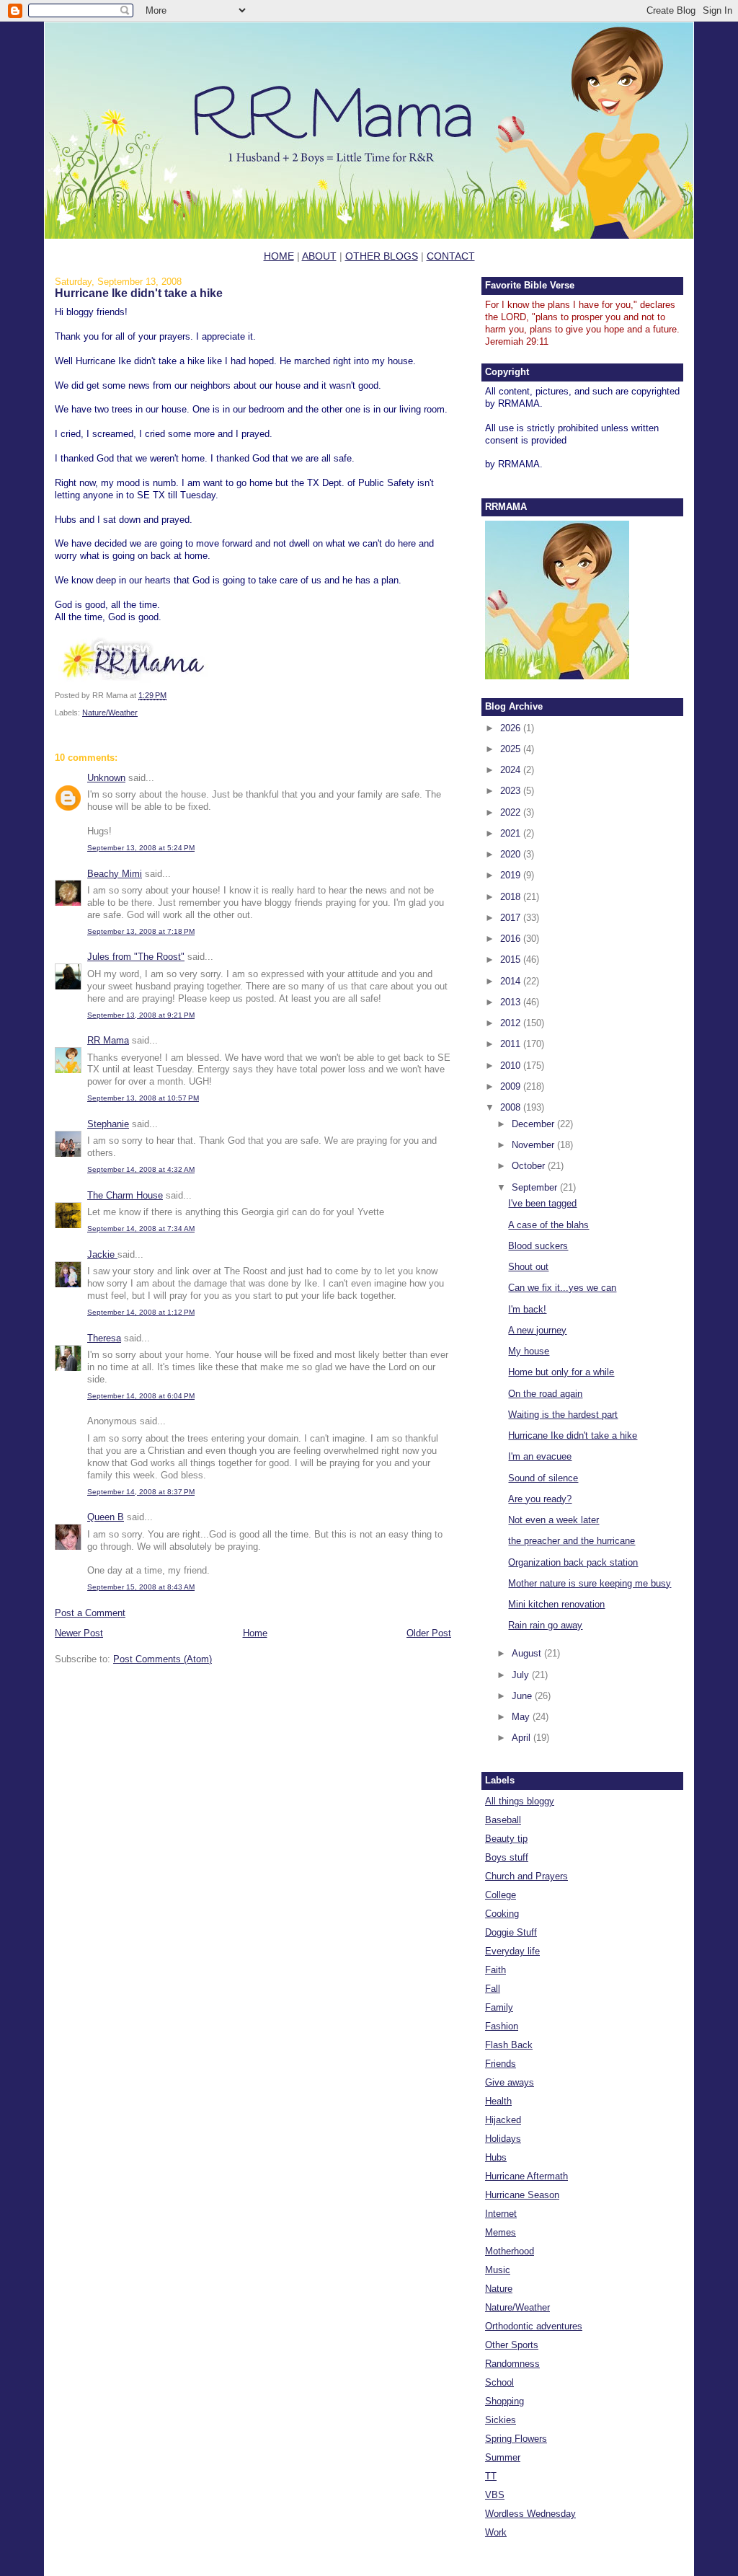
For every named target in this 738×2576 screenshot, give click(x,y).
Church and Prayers (526, 1876)
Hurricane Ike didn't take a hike (139, 293)
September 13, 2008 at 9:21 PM (141, 1015)
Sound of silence (543, 1478)
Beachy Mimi (115, 874)
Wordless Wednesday (530, 2514)
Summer (503, 2457)
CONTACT (451, 256)
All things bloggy (520, 1801)
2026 (512, 728)
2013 (512, 1002)
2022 (512, 812)
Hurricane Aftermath (526, 2176)
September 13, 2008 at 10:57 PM (143, 1098)
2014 (512, 981)
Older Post (429, 1633)
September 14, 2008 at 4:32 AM (141, 1169)
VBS (495, 2495)
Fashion (502, 2026)
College (501, 1895)
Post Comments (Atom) (163, 1659)
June (523, 1696)
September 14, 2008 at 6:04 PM (141, 1396)
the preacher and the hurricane (572, 1541)
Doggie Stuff (511, 1932)
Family (499, 2007)
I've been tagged (542, 1203)
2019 (512, 875)
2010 (512, 1066)
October (530, 1166)
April (523, 1738)
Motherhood (510, 2251)
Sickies (501, 2420)
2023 (512, 791)
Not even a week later (553, 1520)
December (534, 1124)
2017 (512, 918)
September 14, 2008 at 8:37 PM (141, 1492)
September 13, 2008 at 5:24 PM (141, 848)
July (522, 1675)
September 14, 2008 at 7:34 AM (141, 1229)
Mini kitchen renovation (556, 1604)
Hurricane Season (522, 2195)
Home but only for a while (561, 1372)
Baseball (503, 1820)
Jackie (102, 1254)
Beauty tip (506, 1839)
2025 (512, 749)
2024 (512, 770)
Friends (501, 2064)
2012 (512, 1023)
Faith (495, 1970)
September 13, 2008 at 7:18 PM (141, 931)
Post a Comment (90, 1613)
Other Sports (512, 2345)
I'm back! (527, 1309)
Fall (493, 1989)
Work (496, 2532)
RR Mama (108, 1040)
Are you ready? (540, 1499)
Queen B (106, 1517)
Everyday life (512, 1951)
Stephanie (108, 1124)
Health (498, 2101)
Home (255, 1633)
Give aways (510, 2082)
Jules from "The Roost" (136, 957)
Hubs (496, 2157)
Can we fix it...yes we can (562, 1288)
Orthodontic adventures (534, 2326)
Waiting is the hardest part (563, 1415)
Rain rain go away (545, 1625)
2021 (512, 833)
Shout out (528, 1267)
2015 (512, 960)
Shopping (504, 2401)
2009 (512, 1086)
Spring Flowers (516, 2439)
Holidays (503, 2139)
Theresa (104, 1338)
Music (498, 2270)
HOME (279, 256)
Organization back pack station (573, 1562)
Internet (501, 2214)
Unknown (106, 778)
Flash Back (509, 2045)
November (534, 1145)
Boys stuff (507, 1857)
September (536, 1187)
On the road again (545, 1394)
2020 (512, 854)
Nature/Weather (110, 713)
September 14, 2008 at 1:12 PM (141, 1312)
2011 (512, 1044)
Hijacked (503, 2120)
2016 (512, 939)
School (499, 2382)
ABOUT (319, 256)
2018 (512, 897)
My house (529, 1351)
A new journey (537, 1330)
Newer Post (79, 1633)
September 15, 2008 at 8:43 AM (141, 1587)
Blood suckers (538, 1246)
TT (491, 2476)
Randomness (512, 2364)
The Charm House (125, 1195)
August (528, 1653)
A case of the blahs (548, 1225)
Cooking (502, 1914)
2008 (512, 1107)
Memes (501, 2232)
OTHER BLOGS (382, 256)
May (522, 1717)
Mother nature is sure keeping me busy (590, 1583)
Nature (499, 2289)
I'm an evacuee (540, 1456)
